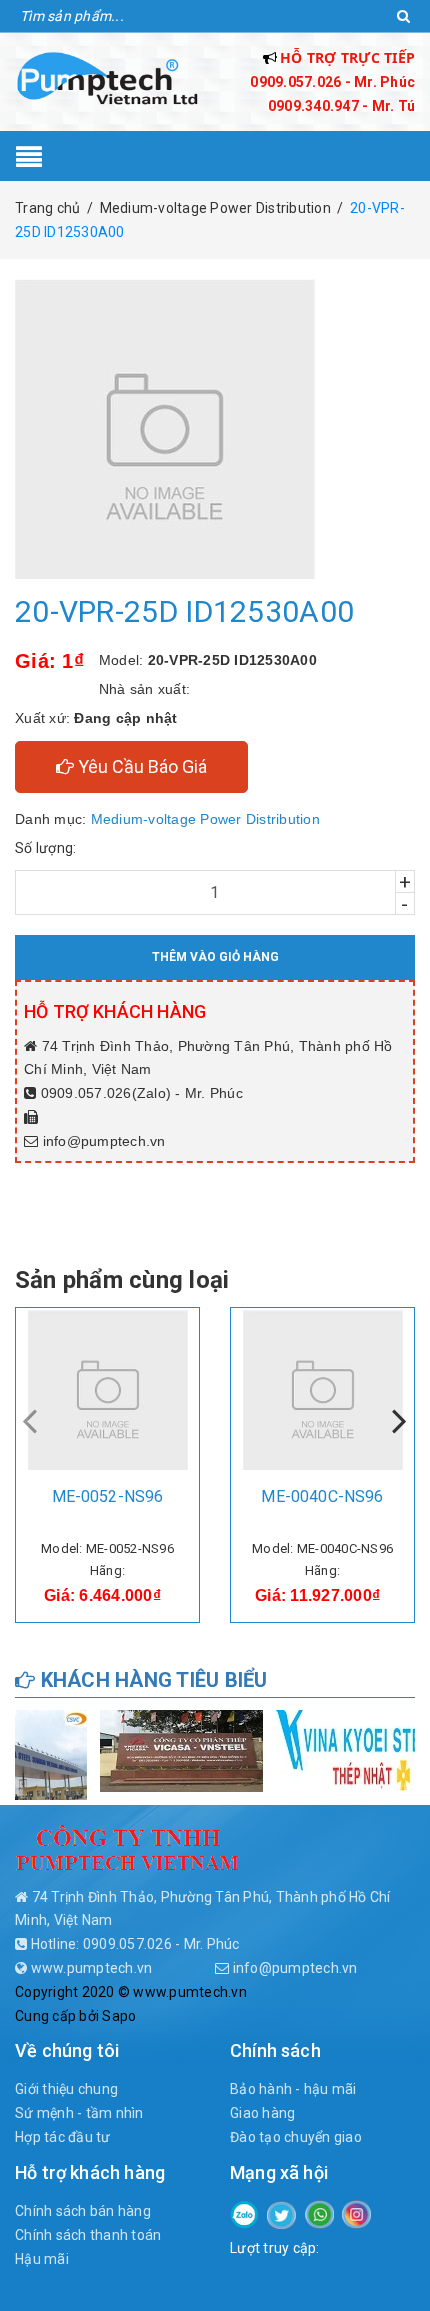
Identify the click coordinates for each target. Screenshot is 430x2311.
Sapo (119, 2016)
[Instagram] (356, 2213)
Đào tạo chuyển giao (296, 2137)
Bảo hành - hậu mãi (293, 2089)
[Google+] (319, 2213)
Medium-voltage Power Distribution (205, 819)
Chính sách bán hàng (83, 2211)
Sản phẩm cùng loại (122, 1280)
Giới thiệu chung (66, 2089)
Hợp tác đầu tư (63, 2137)
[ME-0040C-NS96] (322, 1390)
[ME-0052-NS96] (107, 1390)
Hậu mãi (42, 2259)
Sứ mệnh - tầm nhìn (79, 2113)
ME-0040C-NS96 (322, 1496)
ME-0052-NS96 (108, 1496)
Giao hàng (262, 2113)
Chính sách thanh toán (88, 2235)
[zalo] (244, 2213)
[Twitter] (281, 2214)
